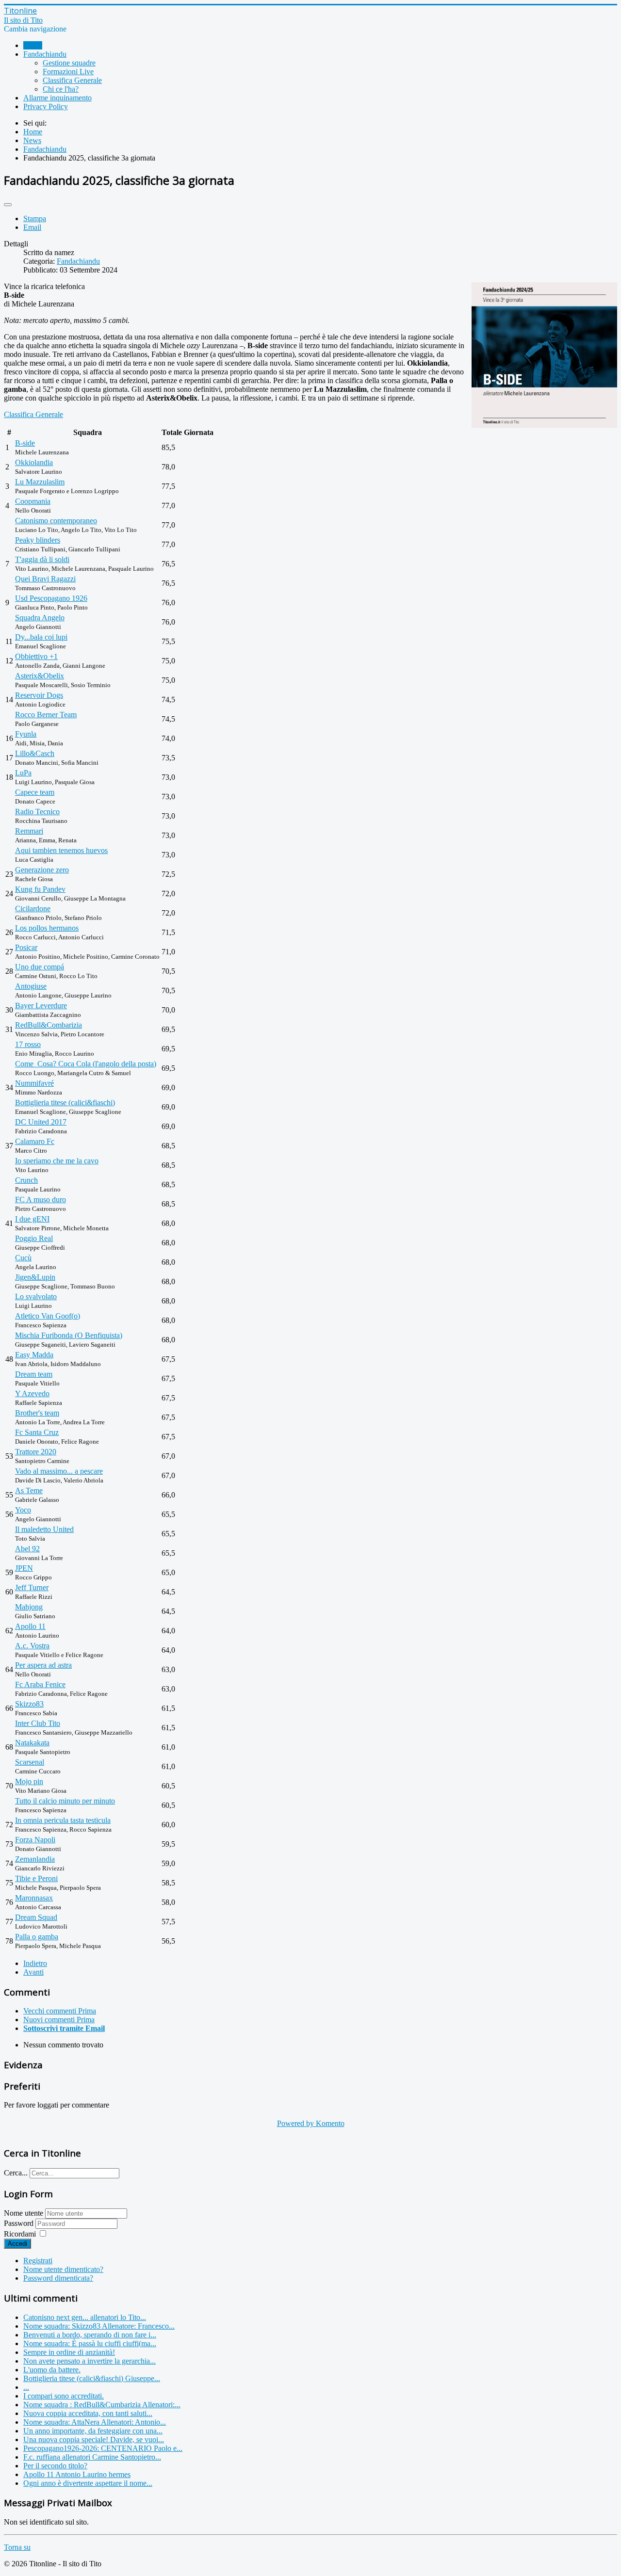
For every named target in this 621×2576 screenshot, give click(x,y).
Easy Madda (34, 1355)
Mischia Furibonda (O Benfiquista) (69, 1335)
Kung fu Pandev (40, 889)
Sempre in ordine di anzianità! (69, 2352)
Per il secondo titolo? (55, 2466)
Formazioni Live (68, 72)
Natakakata (32, 1743)
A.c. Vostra (32, 1646)
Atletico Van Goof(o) (48, 1316)
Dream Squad (36, 1917)
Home (33, 45)
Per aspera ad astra (43, 1665)
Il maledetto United (44, 1529)
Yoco (23, 1510)
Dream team (34, 1374)
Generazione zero (42, 870)
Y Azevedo (32, 1393)
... (26, 2387)
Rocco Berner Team (46, 715)
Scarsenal (30, 1762)
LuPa (23, 773)
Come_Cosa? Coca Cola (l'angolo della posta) (86, 1064)
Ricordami (20, 2234)
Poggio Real (34, 1238)
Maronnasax (34, 1898)
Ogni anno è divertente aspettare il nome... (88, 2483)
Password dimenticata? (58, 2278)
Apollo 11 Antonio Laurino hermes (77, 2474)
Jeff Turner (32, 1587)
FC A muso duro (41, 1199)
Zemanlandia (35, 1859)
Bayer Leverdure (41, 1006)
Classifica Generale (72, 80)
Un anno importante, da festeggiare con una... (93, 2431)
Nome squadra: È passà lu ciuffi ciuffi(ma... (90, 2343)
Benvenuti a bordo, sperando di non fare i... (90, 2335)
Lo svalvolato (36, 1296)
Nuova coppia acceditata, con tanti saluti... (88, 2413)
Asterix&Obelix (40, 676)
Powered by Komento (311, 2123)
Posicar (26, 947)
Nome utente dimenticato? (63, 2269)
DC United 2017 (41, 1122)
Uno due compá (40, 967)
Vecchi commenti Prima (60, 2011)
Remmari (29, 831)
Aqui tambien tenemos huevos (61, 850)
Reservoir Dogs (39, 695)
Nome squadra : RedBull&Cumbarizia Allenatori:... (102, 2405)
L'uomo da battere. (52, 2370)
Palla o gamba (37, 1937)
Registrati (38, 2261)
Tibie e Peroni (36, 1878)
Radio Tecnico (37, 812)
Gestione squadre (69, 63)
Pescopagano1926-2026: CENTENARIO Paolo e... (103, 2448)
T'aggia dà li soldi (42, 559)
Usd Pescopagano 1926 (51, 598)
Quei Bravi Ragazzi (45, 579)
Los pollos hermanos (47, 928)
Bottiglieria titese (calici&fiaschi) (65, 1103)
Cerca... (16, 2173)
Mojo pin (29, 1781)
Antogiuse (31, 986)
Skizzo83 (29, 1704)
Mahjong (29, 1607)
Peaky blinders (38, 540)
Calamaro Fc (35, 1141)
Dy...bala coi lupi (41, 637)
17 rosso (28, 1044)
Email (32, 227)
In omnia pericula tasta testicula (63, 1820)
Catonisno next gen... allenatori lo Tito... (85, 2317)
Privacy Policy (46, 106)
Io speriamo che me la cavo (57, 1161)
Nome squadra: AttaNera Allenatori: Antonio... (95, 2422)
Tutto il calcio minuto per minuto (65, 1801)
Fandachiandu (45, 54)
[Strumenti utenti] (8, 205)
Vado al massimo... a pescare (59, 1471)
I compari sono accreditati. (64, 2396)
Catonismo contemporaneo (56, 521)
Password (20, 2223)
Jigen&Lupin (35, 1277)
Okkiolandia (34, 462)
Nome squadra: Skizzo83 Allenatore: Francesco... (99, 2326)
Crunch (26, 1180)
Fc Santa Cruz (37, 1432)
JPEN (24, 1568)
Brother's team (37, 1413)
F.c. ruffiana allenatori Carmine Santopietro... (92, 2457)
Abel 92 (27, 1549)
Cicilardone (33, 909)
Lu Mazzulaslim (40, 482)
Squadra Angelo (40, 618)
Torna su (17, 2547)
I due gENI (32, 1219)
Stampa (35, 218)
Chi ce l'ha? (61, 89)
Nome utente (24, 2213)
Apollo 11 (30, 1626)
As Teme (29, 1490)
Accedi (17, 2244)
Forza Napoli (35, 1840)
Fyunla (26, 734)
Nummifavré (34, 1083)
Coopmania (33, 501)
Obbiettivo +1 (36, 656)
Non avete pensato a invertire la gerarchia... (90, 2361)
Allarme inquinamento (57, 98)
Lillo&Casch (35, 753)
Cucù (23, 1258)
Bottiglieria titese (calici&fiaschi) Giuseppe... (92, 2378)
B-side (25, 443)
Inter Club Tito (38, 1723)
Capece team (35, 792)
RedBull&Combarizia (49, 1025)
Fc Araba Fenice (40, 1684)
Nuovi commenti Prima (59, 2020)
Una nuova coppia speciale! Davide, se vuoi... (94, 2439)
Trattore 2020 (36, 1452)
